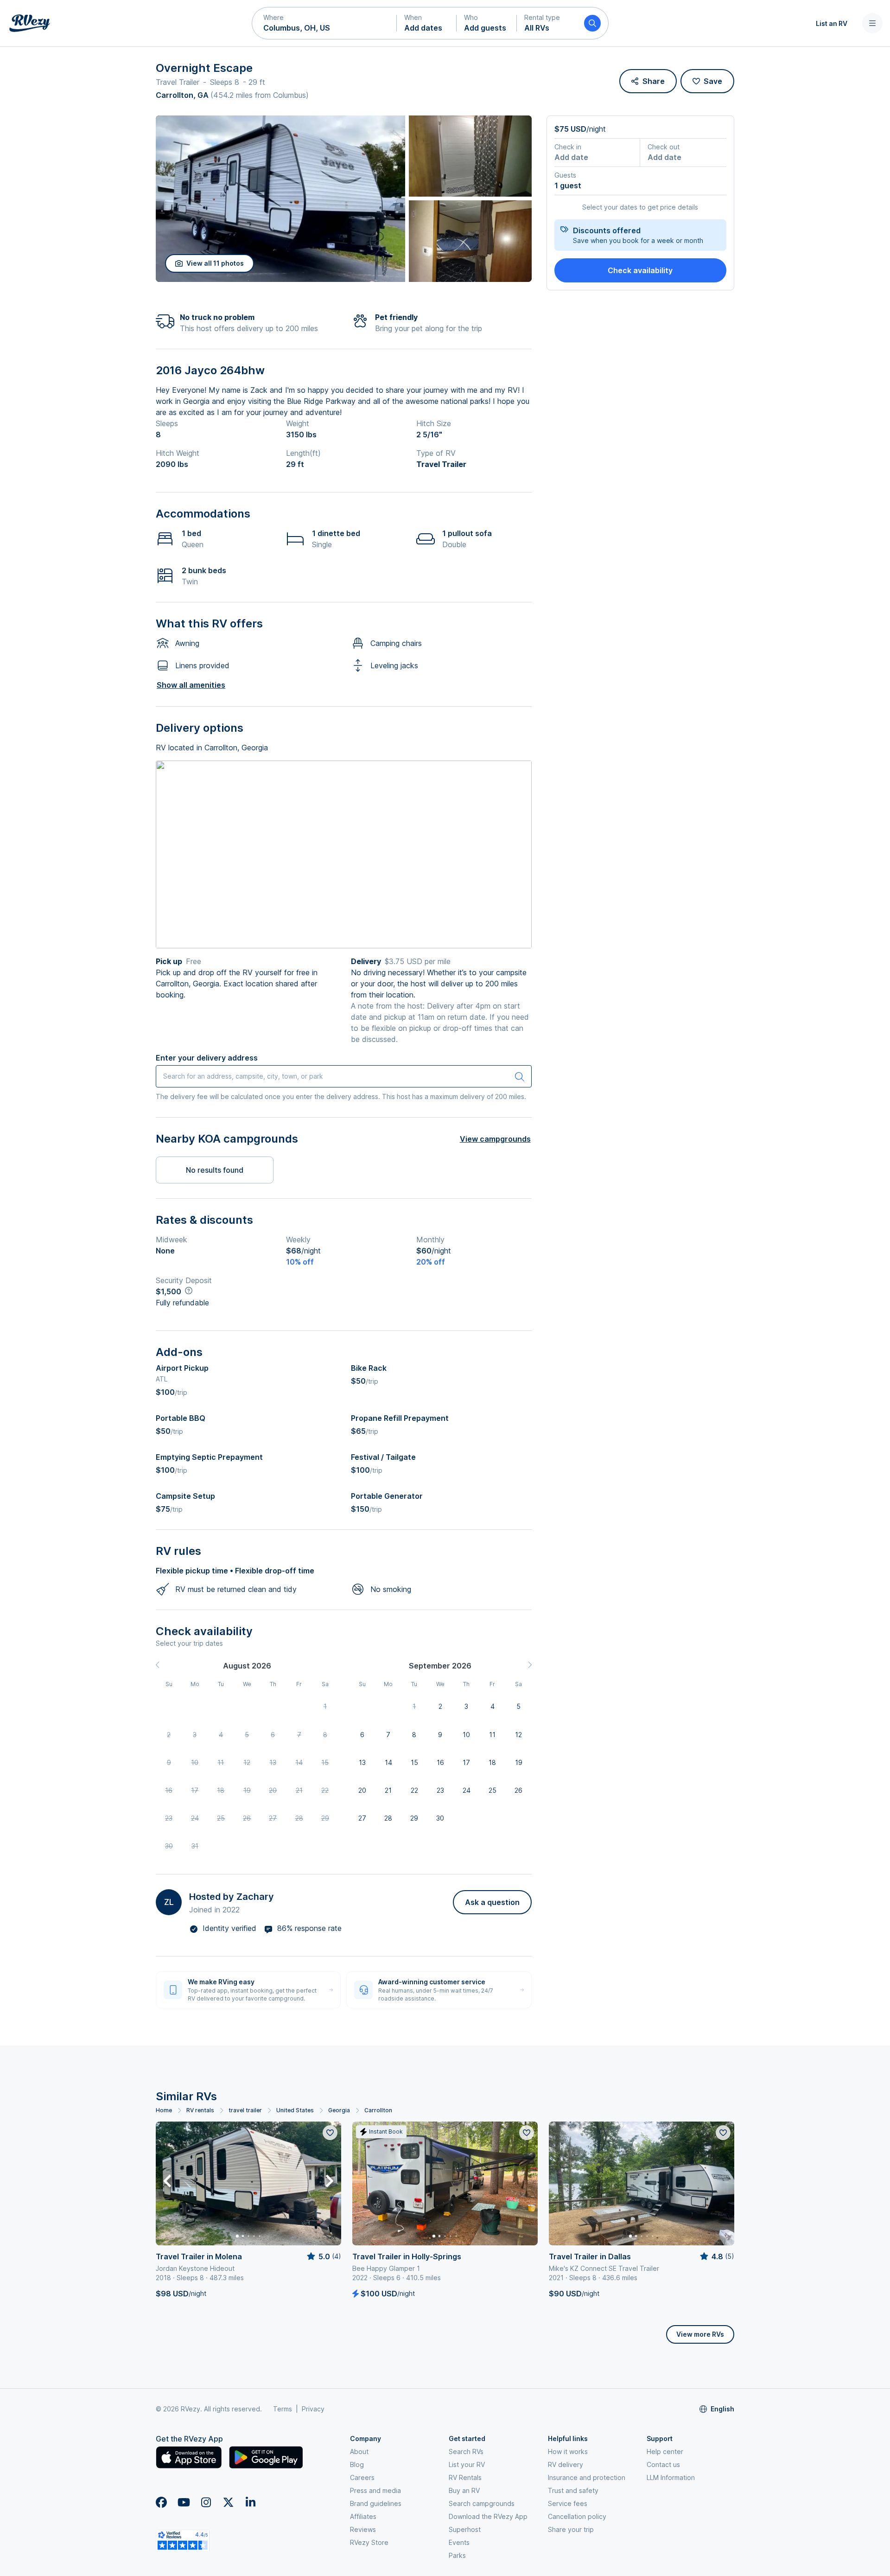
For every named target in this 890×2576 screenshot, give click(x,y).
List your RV (467, 2464)
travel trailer (245, 2110)
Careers (362, 2477)
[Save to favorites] (330, 2133)
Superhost (465, 2529)
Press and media (375, 2490)
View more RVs (700, 2334)
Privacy (313, 2409)
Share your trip (571, 2529)
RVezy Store (369, 2542)
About (359, 2451)
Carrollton (378, 2110)
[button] (324, 23)
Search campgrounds (482, 2503)
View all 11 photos (215, 263)
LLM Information (671, 2477)
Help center (665, 2451)
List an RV (832, 23)
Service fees (568, 2503)
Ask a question (492, 1902)
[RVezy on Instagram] (206, 2502)
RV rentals (200, 2110)
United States (295, 2110)
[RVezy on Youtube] (184, 2502)
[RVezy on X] (228, 2502)
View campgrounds (495, 1139)
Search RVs (466, 2451)
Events (459, 2542)
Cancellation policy (577, 2516)
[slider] (323, 2256)
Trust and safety (573, 2490)
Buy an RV (464, 2490)
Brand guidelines (376, 2503)
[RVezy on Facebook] (161, 2502)
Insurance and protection (587, 2477)
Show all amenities (191, 685)
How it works (568, 2451)
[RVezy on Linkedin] (250, 2502)
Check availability (640, 270)
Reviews (363, 2529)
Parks (457, 2555)
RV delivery (566, 2464)
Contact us (663, 2464)
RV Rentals (465, 2477)
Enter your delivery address (207, 1058)
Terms (283, 2409)
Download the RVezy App (488, 2516)
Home (164, 2110)
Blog (357, 2464)
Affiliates (363, 2516)
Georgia (339, 2110)
